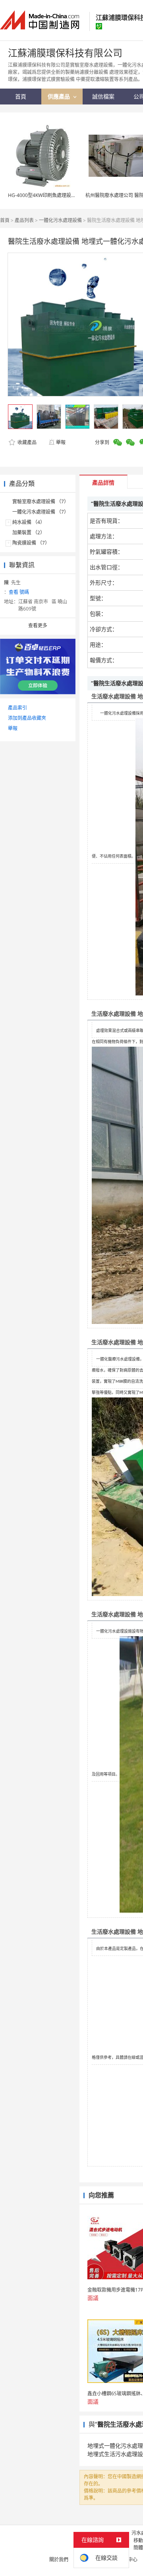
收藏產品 (26, 442)
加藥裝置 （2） (29, 532)
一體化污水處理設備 (60, 220)
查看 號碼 (19, 592)
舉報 (61, 442)
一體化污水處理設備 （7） (41, 512)
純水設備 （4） (29, 522)
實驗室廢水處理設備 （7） (41, 501)
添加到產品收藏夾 (27, 718)
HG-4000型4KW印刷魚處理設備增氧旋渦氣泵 (56, 195)
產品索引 (17, 708)
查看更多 (38, 625)
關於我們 (59, 2560)
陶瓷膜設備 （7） (31, 543)
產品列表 (24, 220)
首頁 (5, 220)
